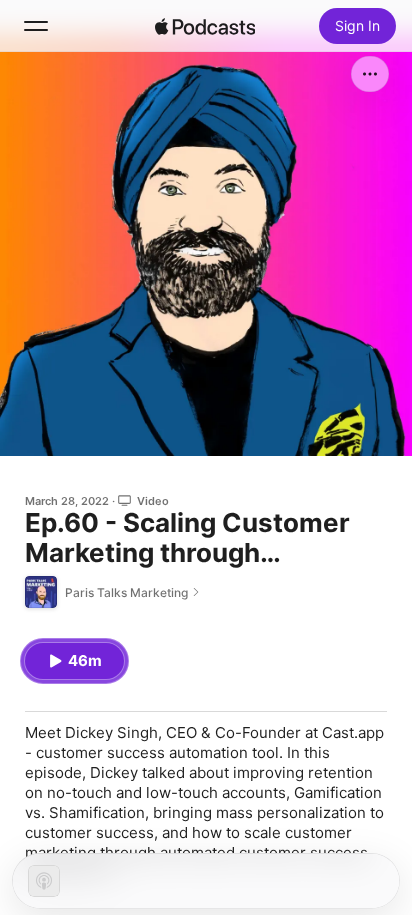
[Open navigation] (36, 26)
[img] (205, 26)
